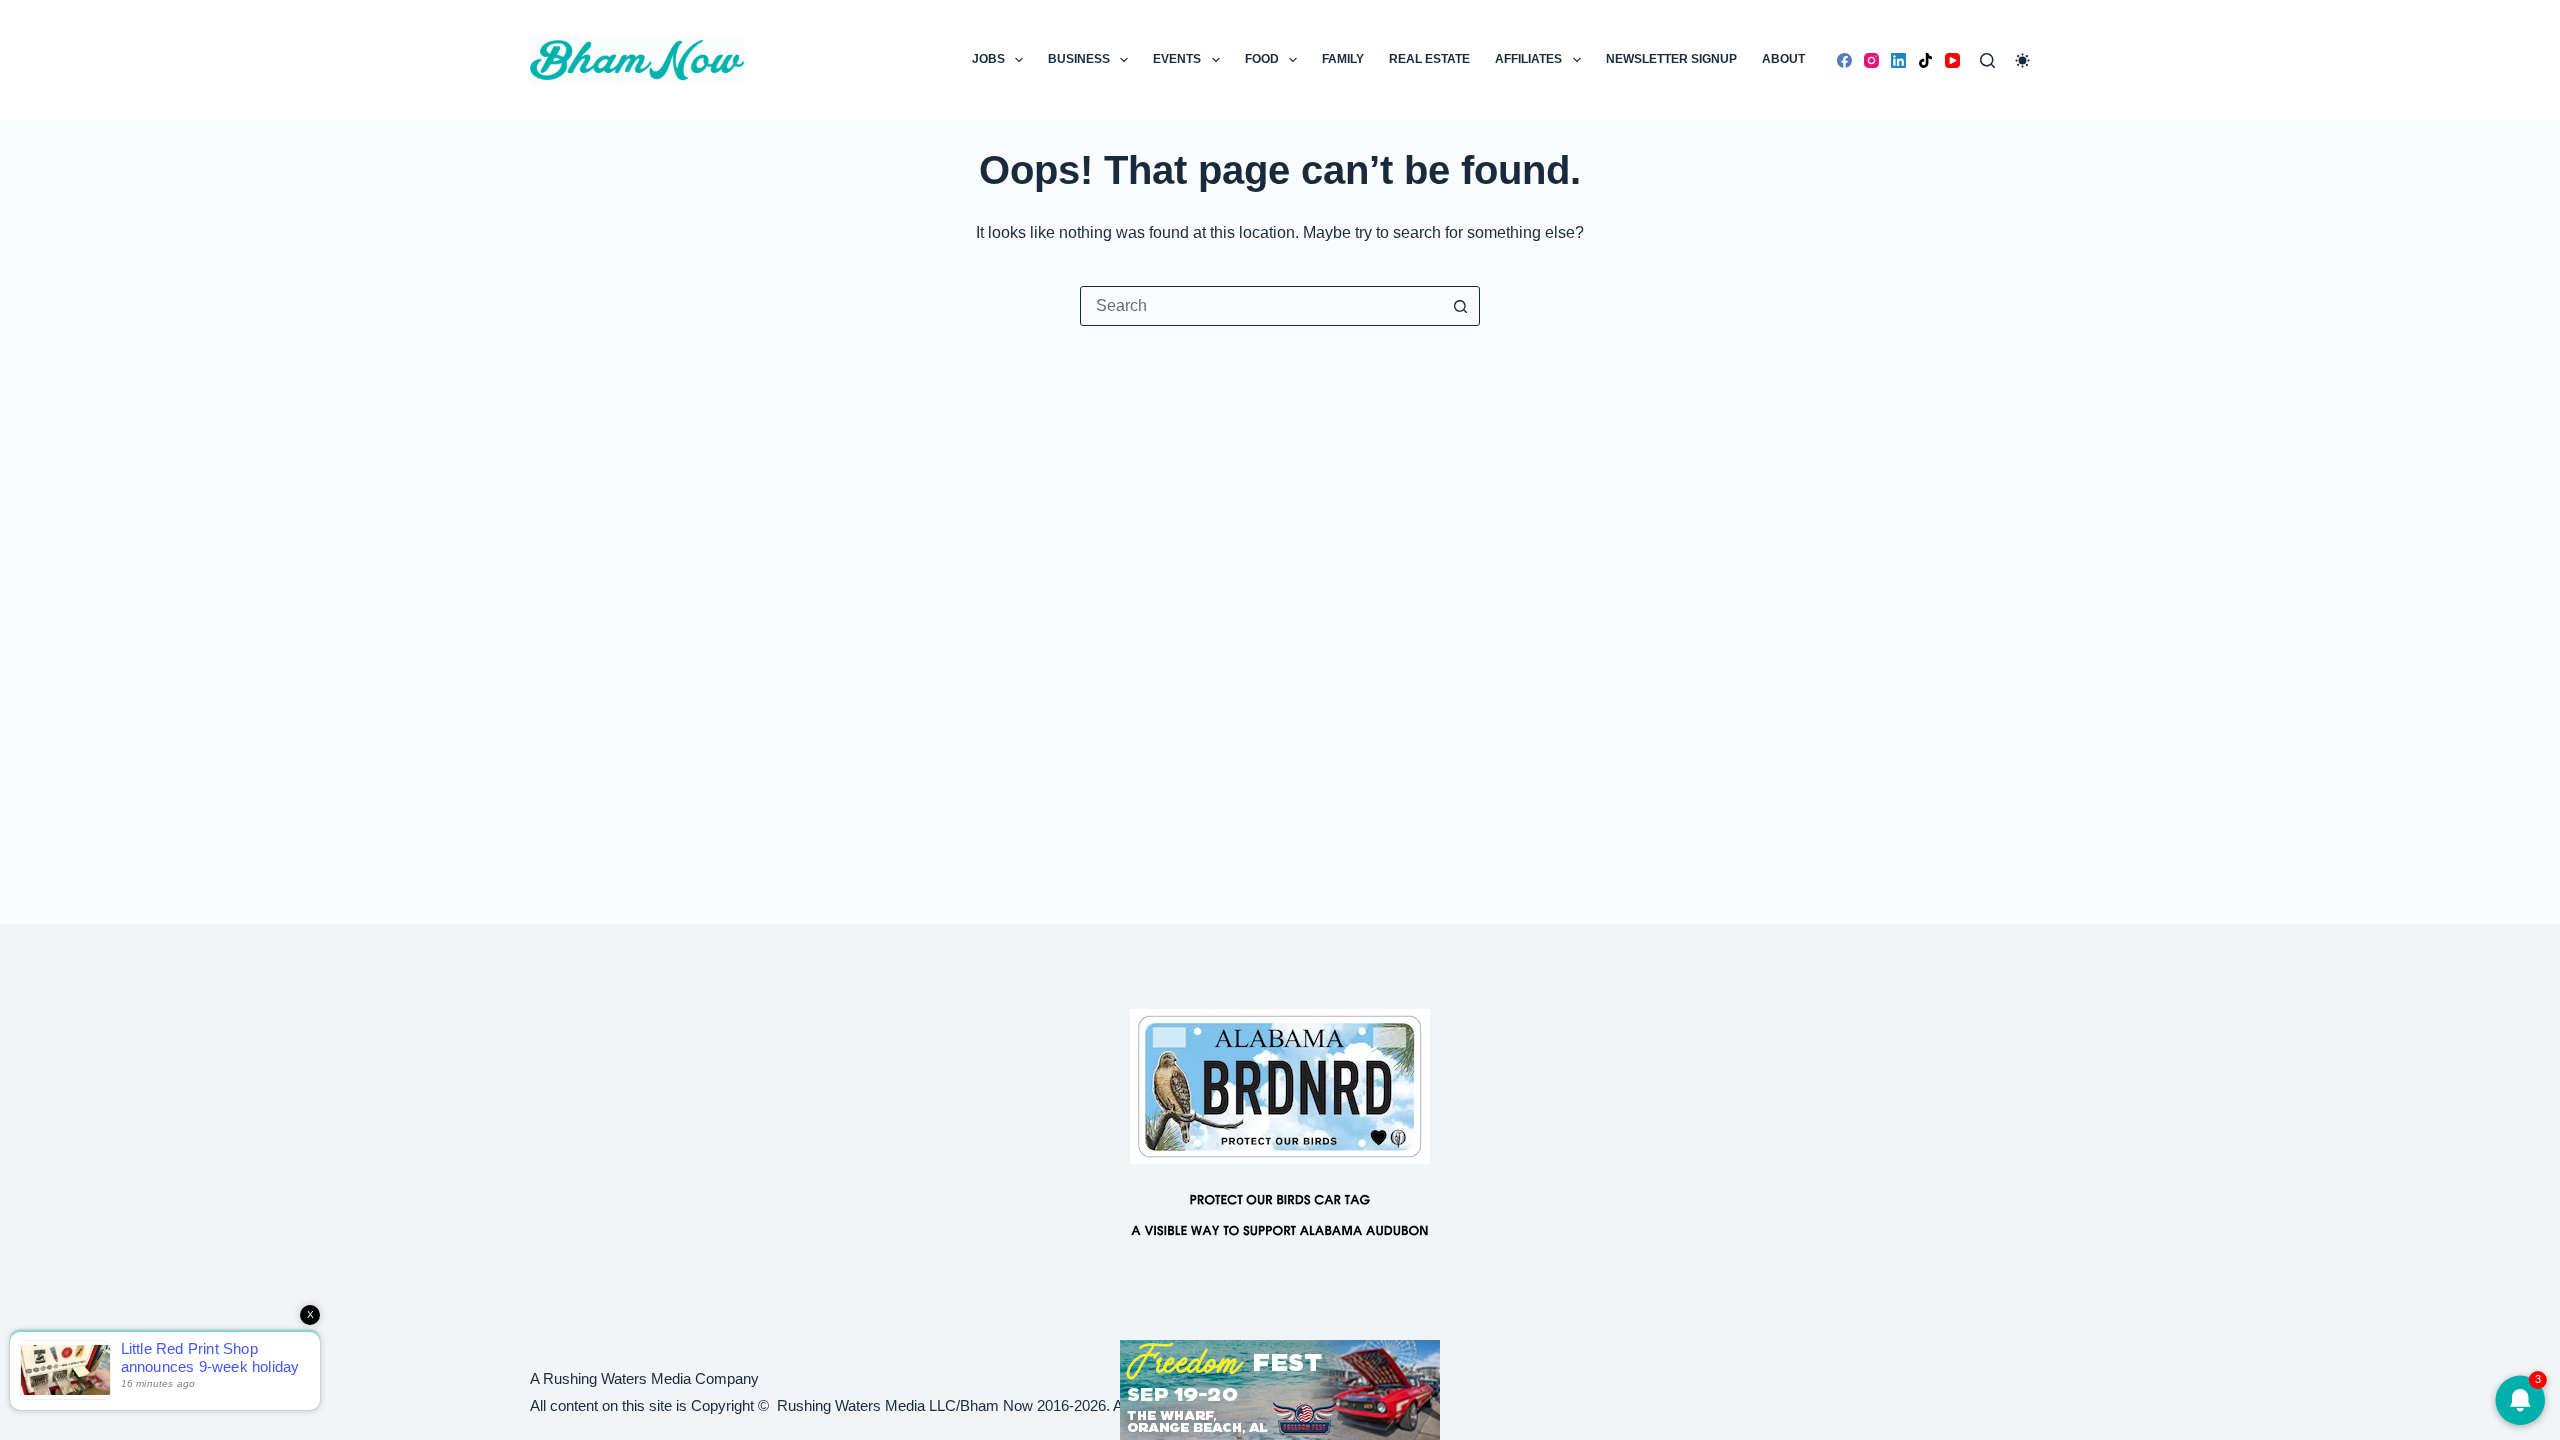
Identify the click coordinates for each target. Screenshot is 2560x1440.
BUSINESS (1079, 59)
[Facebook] (1844, 60)
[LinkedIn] (1898, 60)
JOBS (988, 59)
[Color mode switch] (2022, 60)
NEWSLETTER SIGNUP (1671, 59)
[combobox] (1261, 306)
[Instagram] (1871, 60)
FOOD (1262, 59)
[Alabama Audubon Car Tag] (1280, 1134)
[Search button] (1460, 306)
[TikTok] (1925, 60)
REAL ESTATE (1429, 59)
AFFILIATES (1528, 59)
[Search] (1987, 60)
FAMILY (1343, 59)
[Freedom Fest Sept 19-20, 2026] (1280, 1388)
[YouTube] (1952, 60)
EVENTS (1177, 59)
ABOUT (1783, 59)
